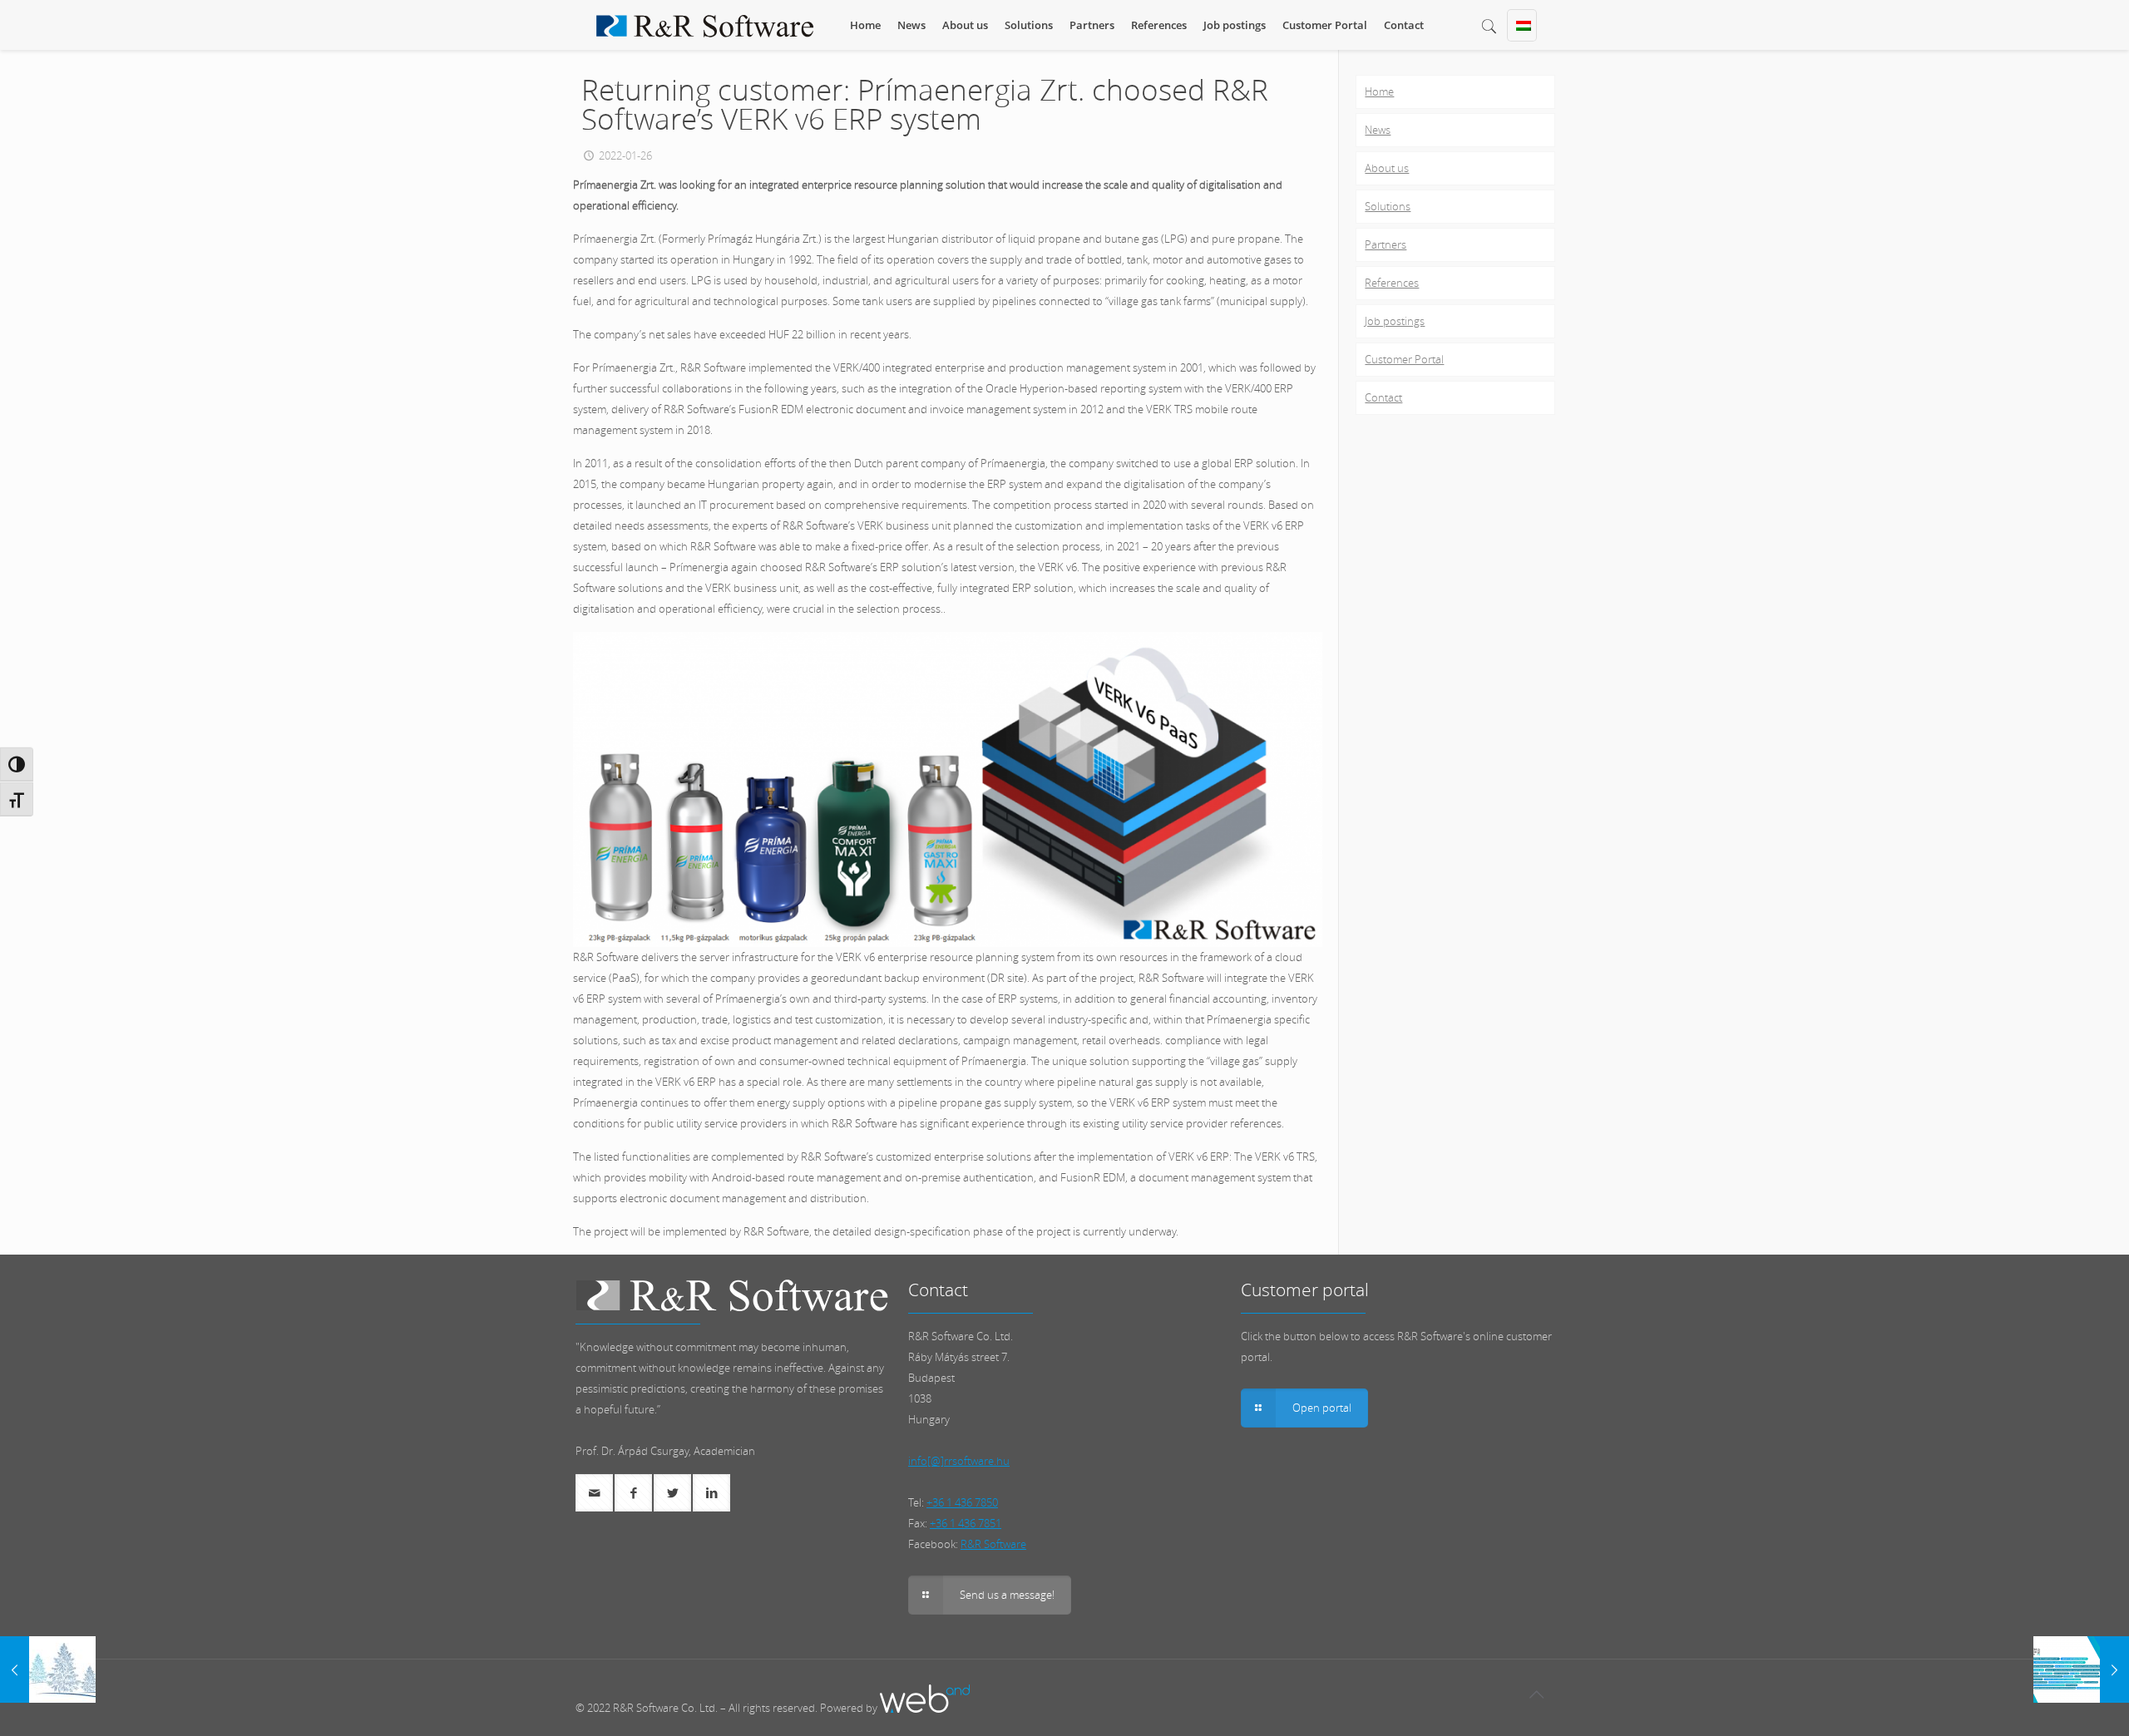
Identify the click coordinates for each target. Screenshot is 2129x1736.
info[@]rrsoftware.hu (959, 1461)
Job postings (1395, 321)
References (1392, 283)
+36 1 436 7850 (962, 1502)
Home (1379, 91)
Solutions (1388, 206)
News (1378, 130)
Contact (1383, 397)
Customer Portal (1404, 359)
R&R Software (993, 1544)
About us (1387, 168)
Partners (1386, 244)
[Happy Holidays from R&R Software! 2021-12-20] (48, 1669)
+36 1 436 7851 (966, 1523)
